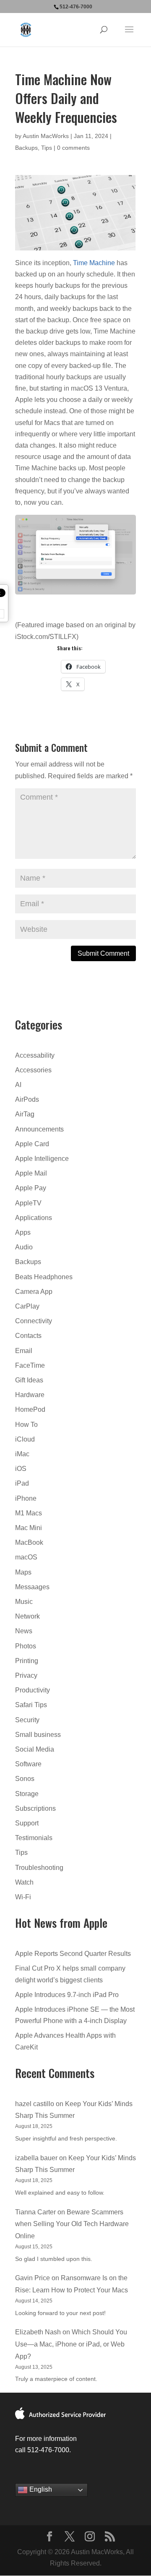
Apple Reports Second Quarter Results (73, 1954)
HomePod (30, 1409)
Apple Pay (31, 1188)
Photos (26, 1646)
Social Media (35, 1749)
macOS (26, 1557)
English (40, 2490)
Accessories (33, 1070)
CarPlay (27, 1306)
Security (27, 1720)
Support (27, 1823)
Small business (38, 1735)
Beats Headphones (44, 1277)
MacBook (29, 1542)
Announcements (39, 1129)
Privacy (26, 1675)
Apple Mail (31, 1173)
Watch (24, 1882)
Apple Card (32, 1144)
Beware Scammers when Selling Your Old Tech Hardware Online (72, 2224)
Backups (26, 148)
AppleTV (28, 1203)
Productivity (33, 1690)
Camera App (34, 1292)
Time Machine (94, 263)
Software (28, 1764)
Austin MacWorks (46, 136)
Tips (47, 148)
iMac (22, 1454)
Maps (23, 1572)
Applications (34, 1218)
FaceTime (30, 1365)
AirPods (27, 1099)
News (24, 1631)
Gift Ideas (29, 1380)
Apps (23, 1232)
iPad (22, 1483)
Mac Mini (29, 1528)
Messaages (32, 1587)
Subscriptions (35, 1808)
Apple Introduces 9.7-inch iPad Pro (67, 1995)
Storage (27, 1794)
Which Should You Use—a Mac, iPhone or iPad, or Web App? (71, 2344)
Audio (24, 1247)
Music (24, 1602)
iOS (21, 1469)
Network (27, 1616)
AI (18, 1085)
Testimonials (34, 1838)
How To (26, 1425)
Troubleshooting (39, 1868)
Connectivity (34, 1321)
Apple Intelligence (42, 1159)
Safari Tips (31, 1705)
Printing (27, 1661)
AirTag (25, 1114)
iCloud (25, 1439)
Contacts (28, 1336)
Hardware (30, 1395)
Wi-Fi (23, 1897)
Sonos (25, 1779)
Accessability (35, 1055)
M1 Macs (29, 1513)
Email (24, 1351)
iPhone (26, 1498)
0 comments (73, 148)
